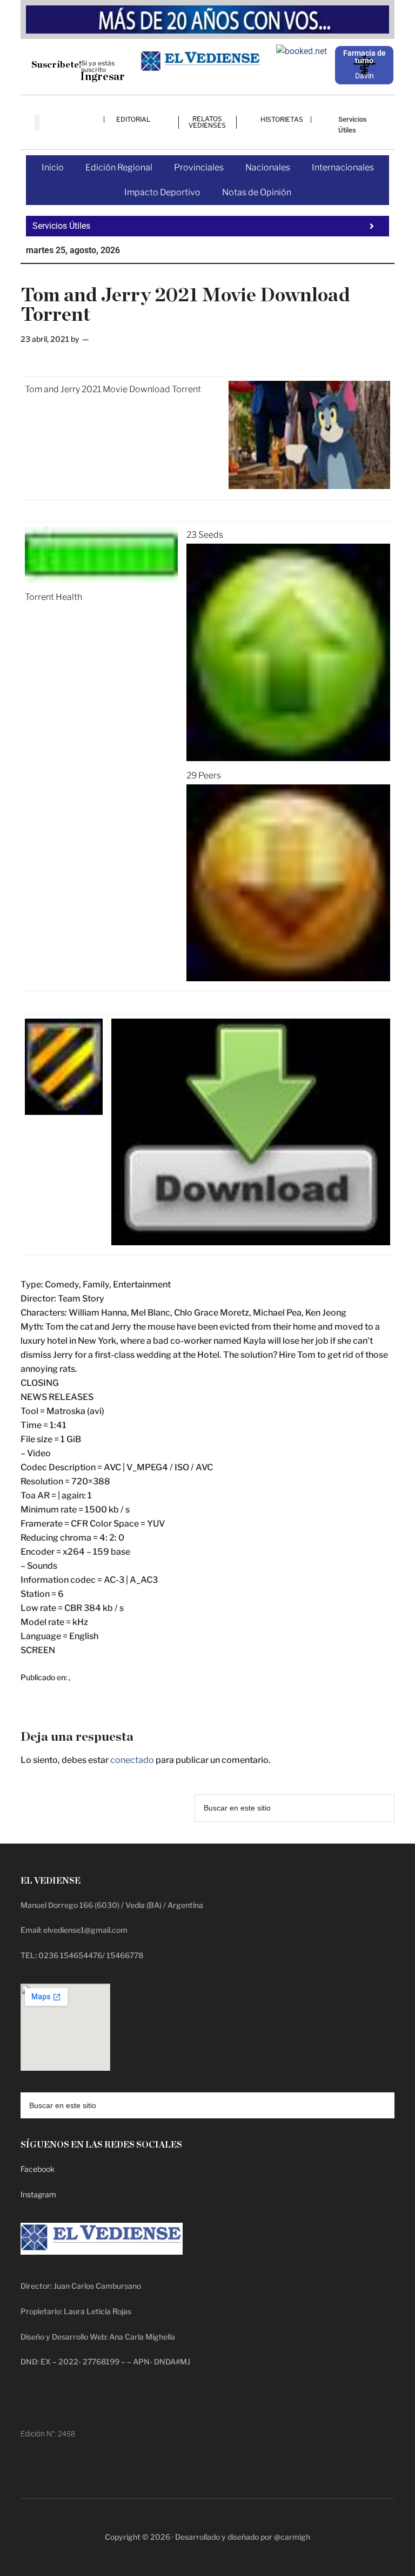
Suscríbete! (56, 65)
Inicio (53, 167)
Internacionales (343, 167)
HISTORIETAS (282, 119)
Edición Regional (119, 167)
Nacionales (268, 167)
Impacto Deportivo (162, 192)
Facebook (38, 2169)
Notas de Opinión (257, 192)
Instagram (38, 2194)
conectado (132, 1760)
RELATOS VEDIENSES (207, 122)
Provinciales (199, 167)
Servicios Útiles (353, 125)
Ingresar (102, 77)
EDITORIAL (133, 119)
